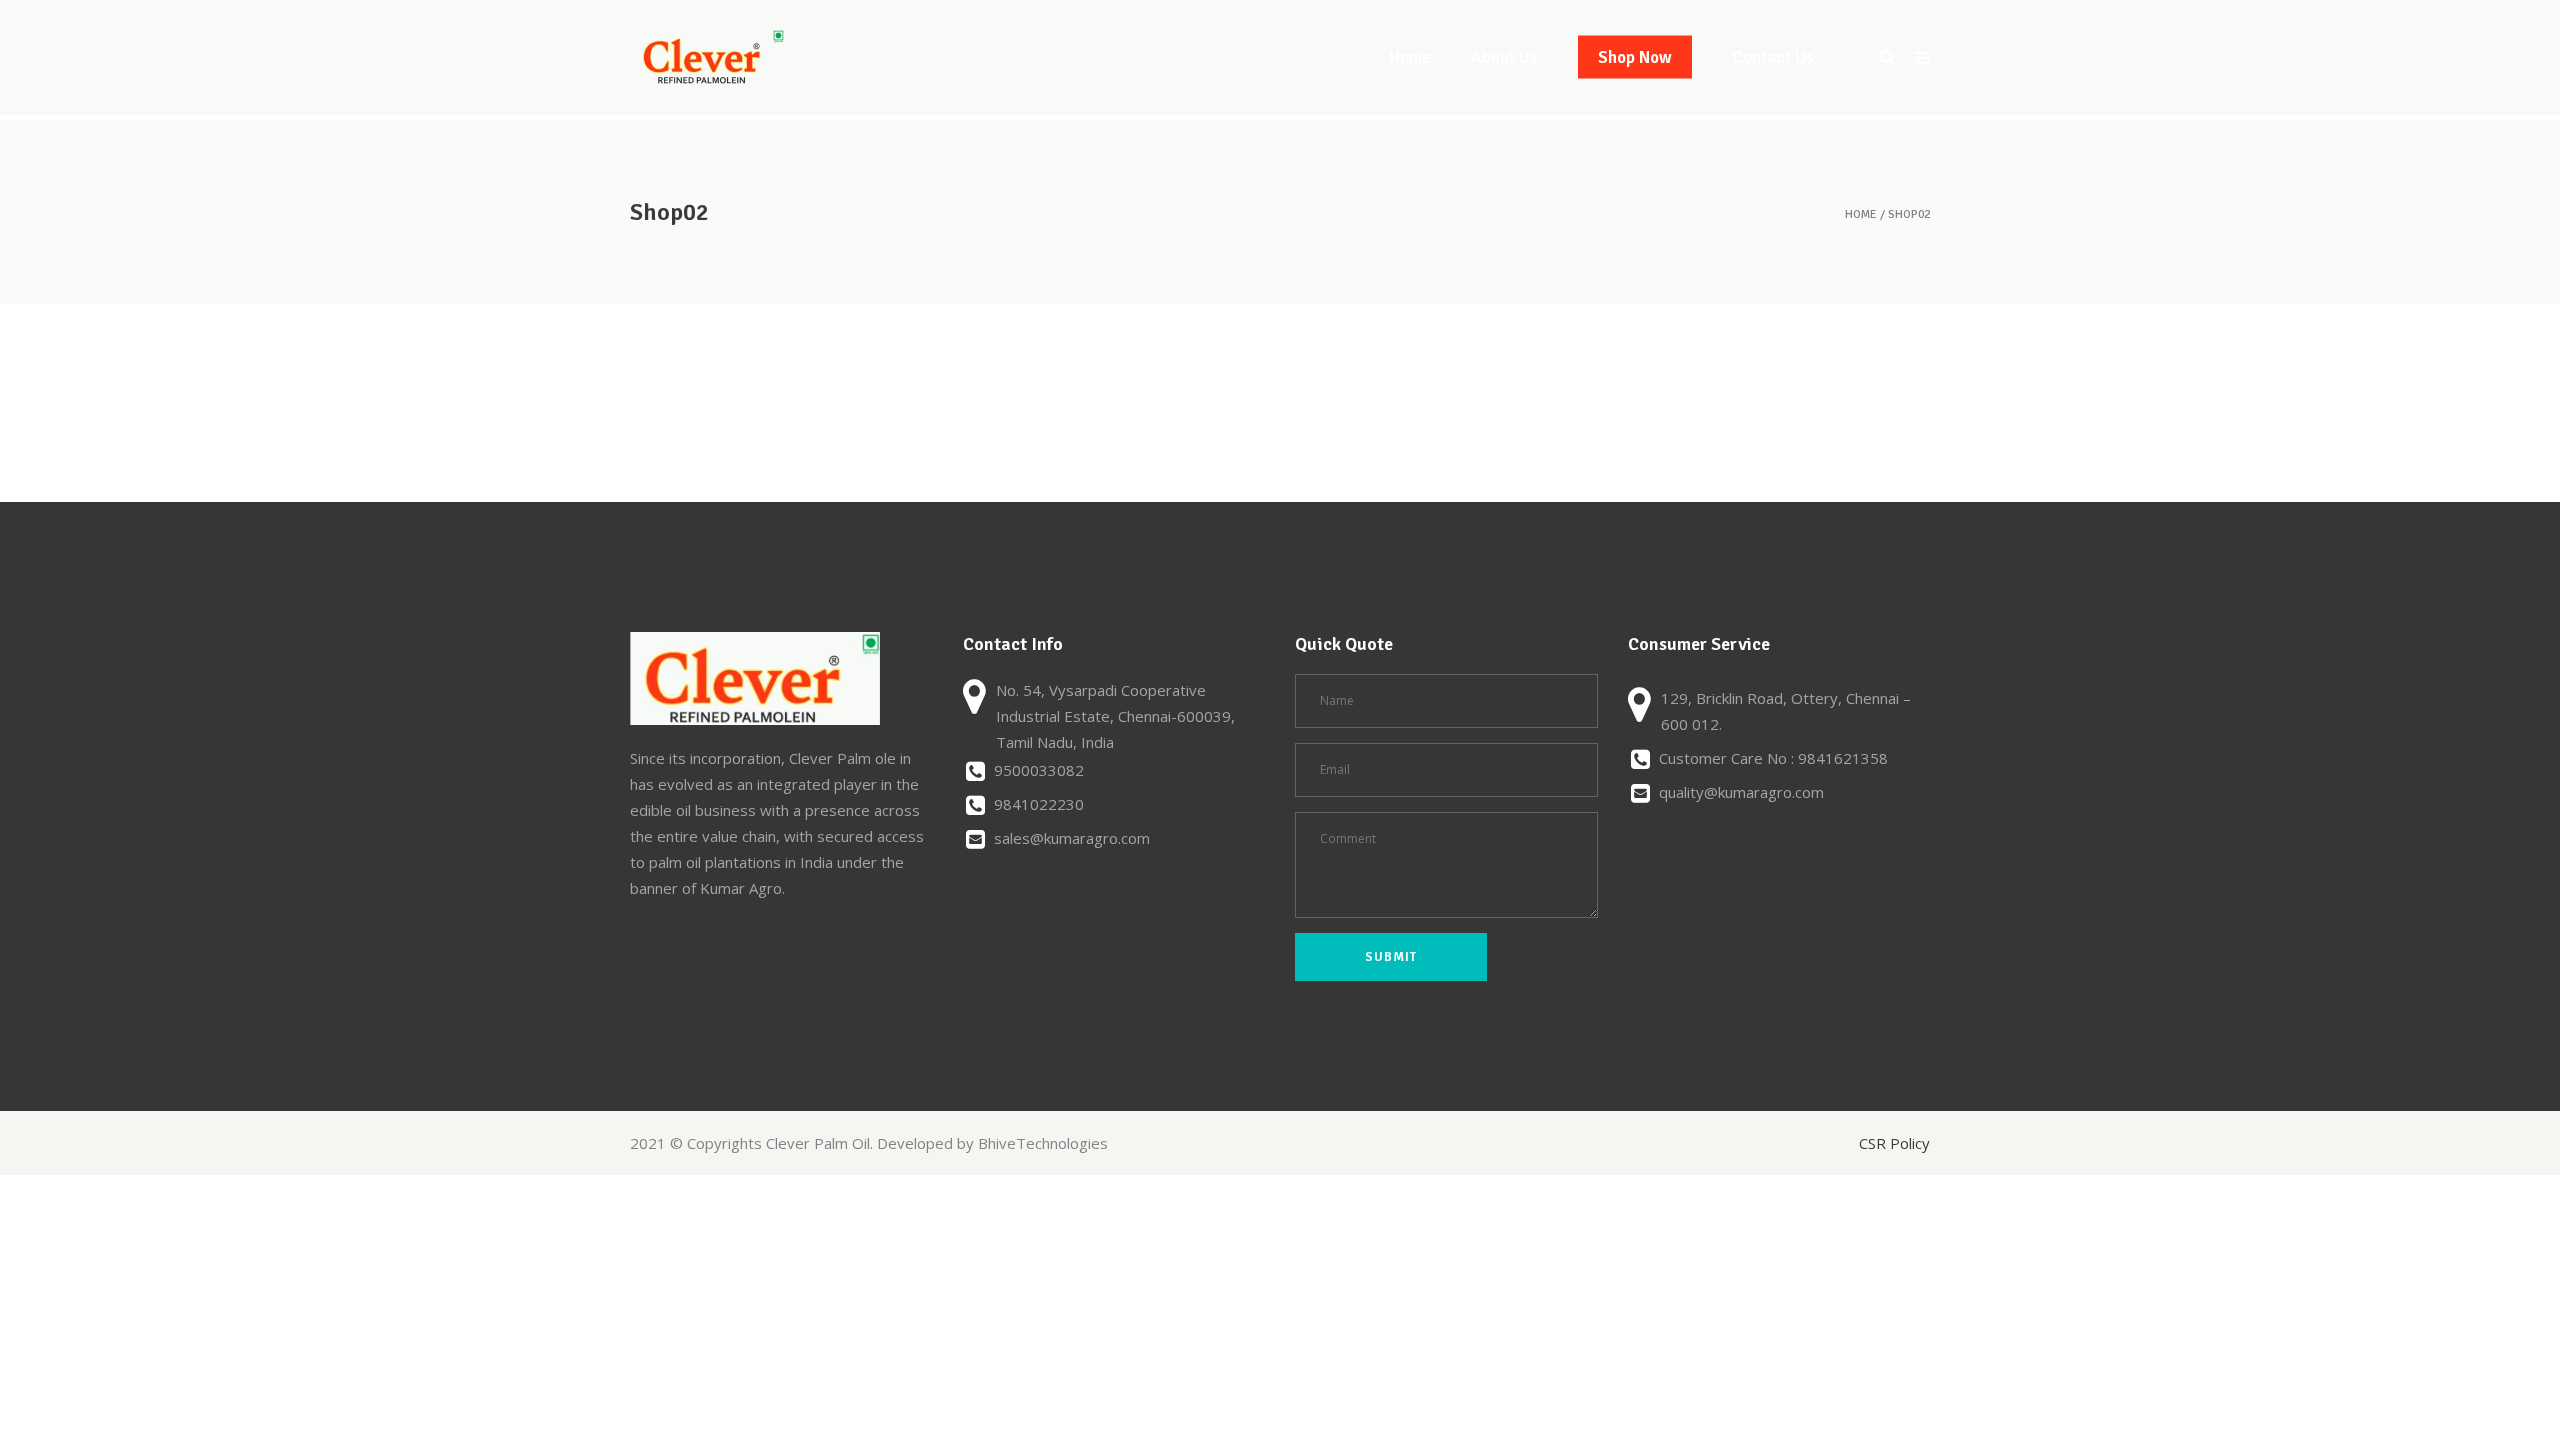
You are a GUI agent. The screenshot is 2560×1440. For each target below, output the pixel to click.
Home (1861, 215)
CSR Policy (1894, 1143)
